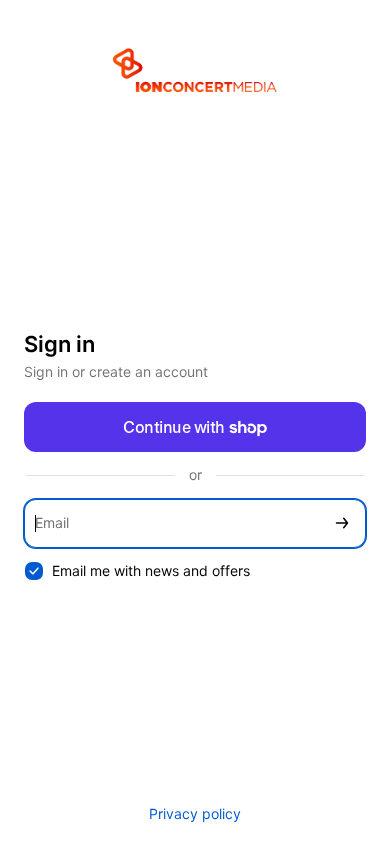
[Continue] (342, 523)
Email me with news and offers (151, 570)
